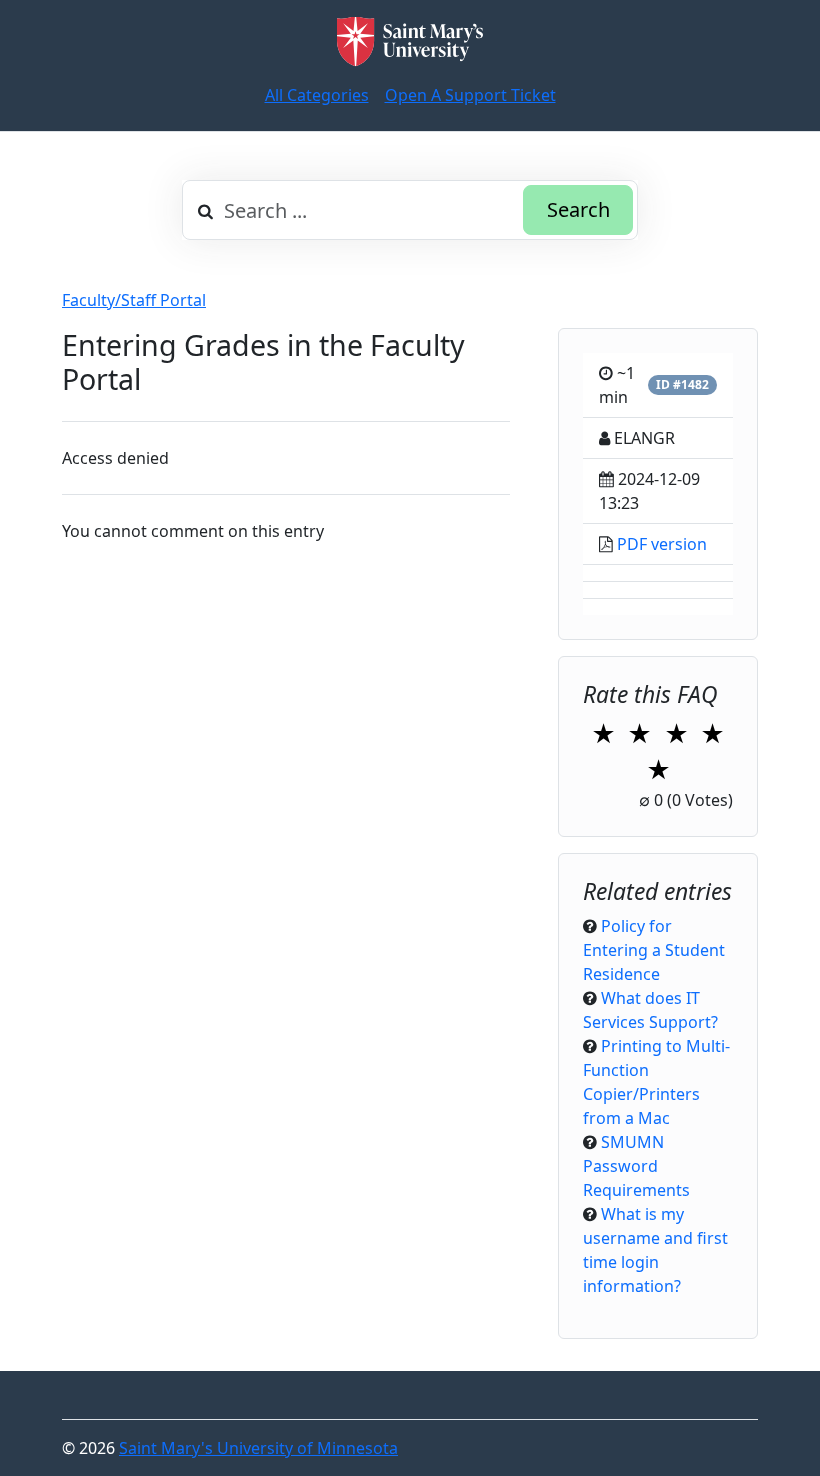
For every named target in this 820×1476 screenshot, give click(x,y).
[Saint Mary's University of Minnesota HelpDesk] (410, 41)
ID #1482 (682, 384)
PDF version (662, 544)
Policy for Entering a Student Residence (654, 950)
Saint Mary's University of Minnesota (258, 1448)
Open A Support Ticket (470, 95)
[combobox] (410, 210)
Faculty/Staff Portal (134, 300)
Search (578, 209)
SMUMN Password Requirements (636, 1166)
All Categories (317, 95)
